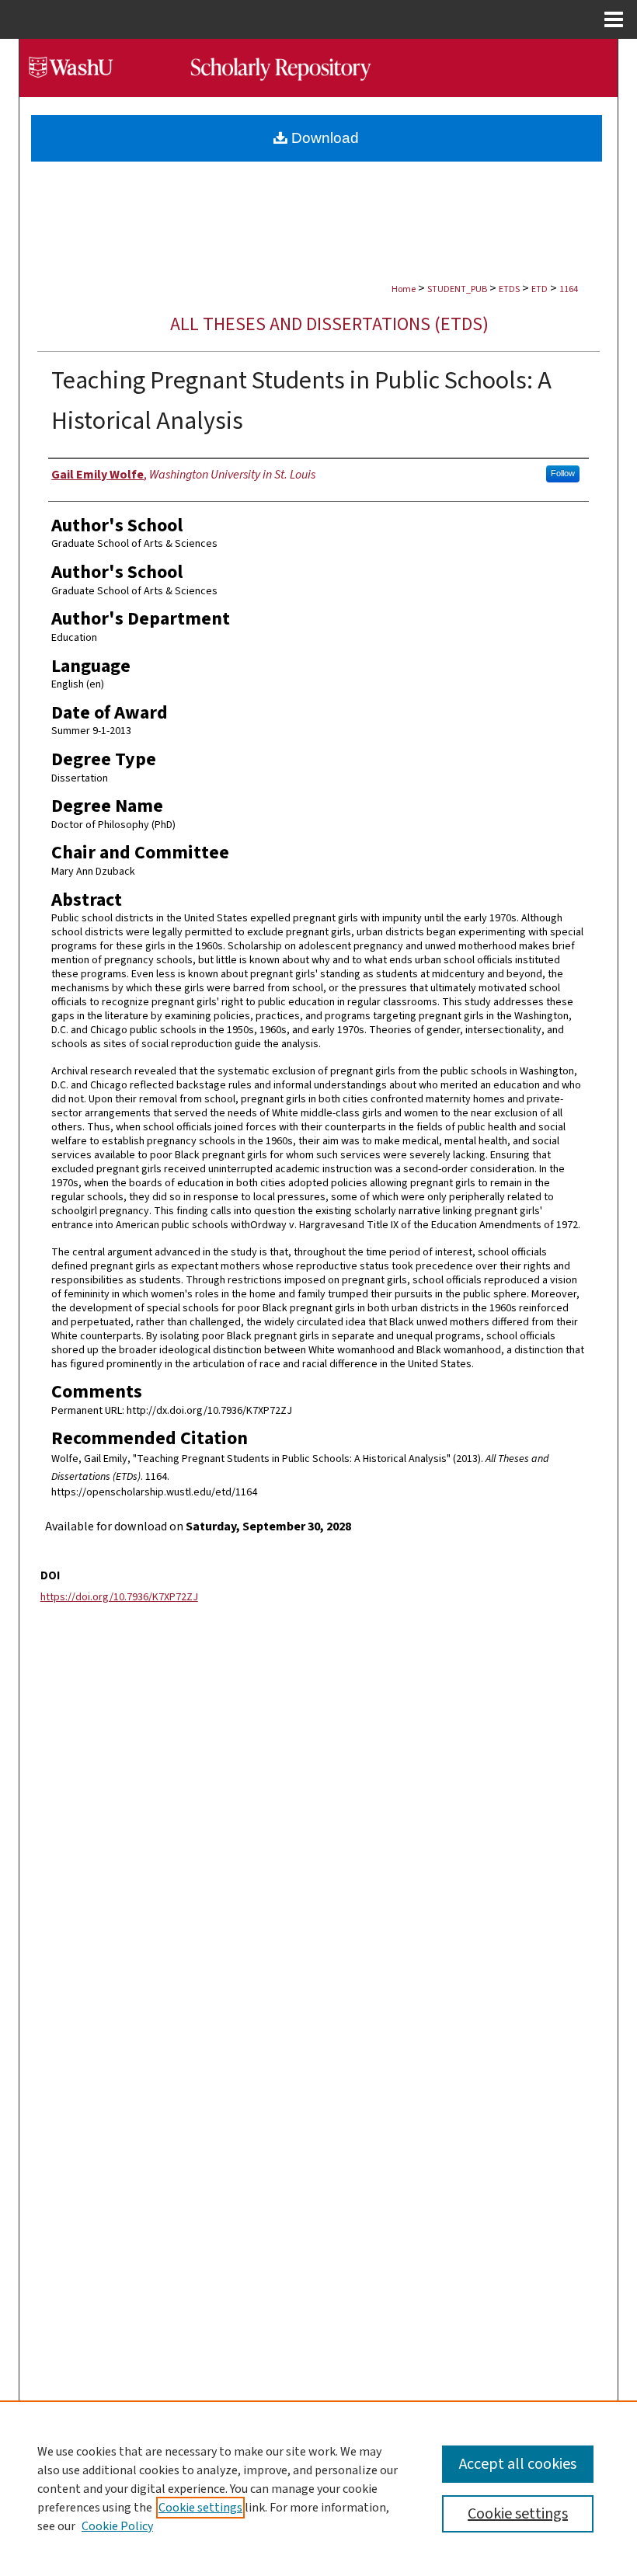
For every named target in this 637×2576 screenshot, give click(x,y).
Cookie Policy (117, 2526)
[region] (318, 2488)
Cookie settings (200, 2508)
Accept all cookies (518, 2464)
